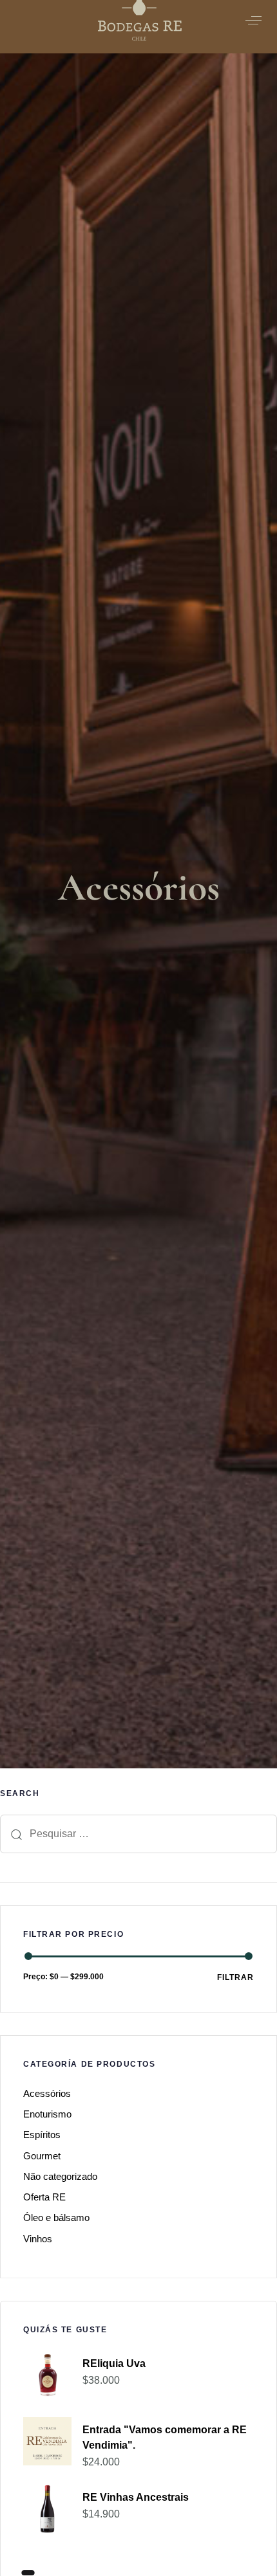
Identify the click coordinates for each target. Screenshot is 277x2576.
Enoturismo (47, 2114)
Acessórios (47, 2093)
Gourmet (42, 2156)
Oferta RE (44, 2197)
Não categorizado (60, 2176)
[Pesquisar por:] (138, 1834)
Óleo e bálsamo (56, 2218)
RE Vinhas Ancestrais (136, 2497)
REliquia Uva (114, 2363)
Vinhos (38, 2239)
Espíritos (42, 2135)
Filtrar (235, 1977)
